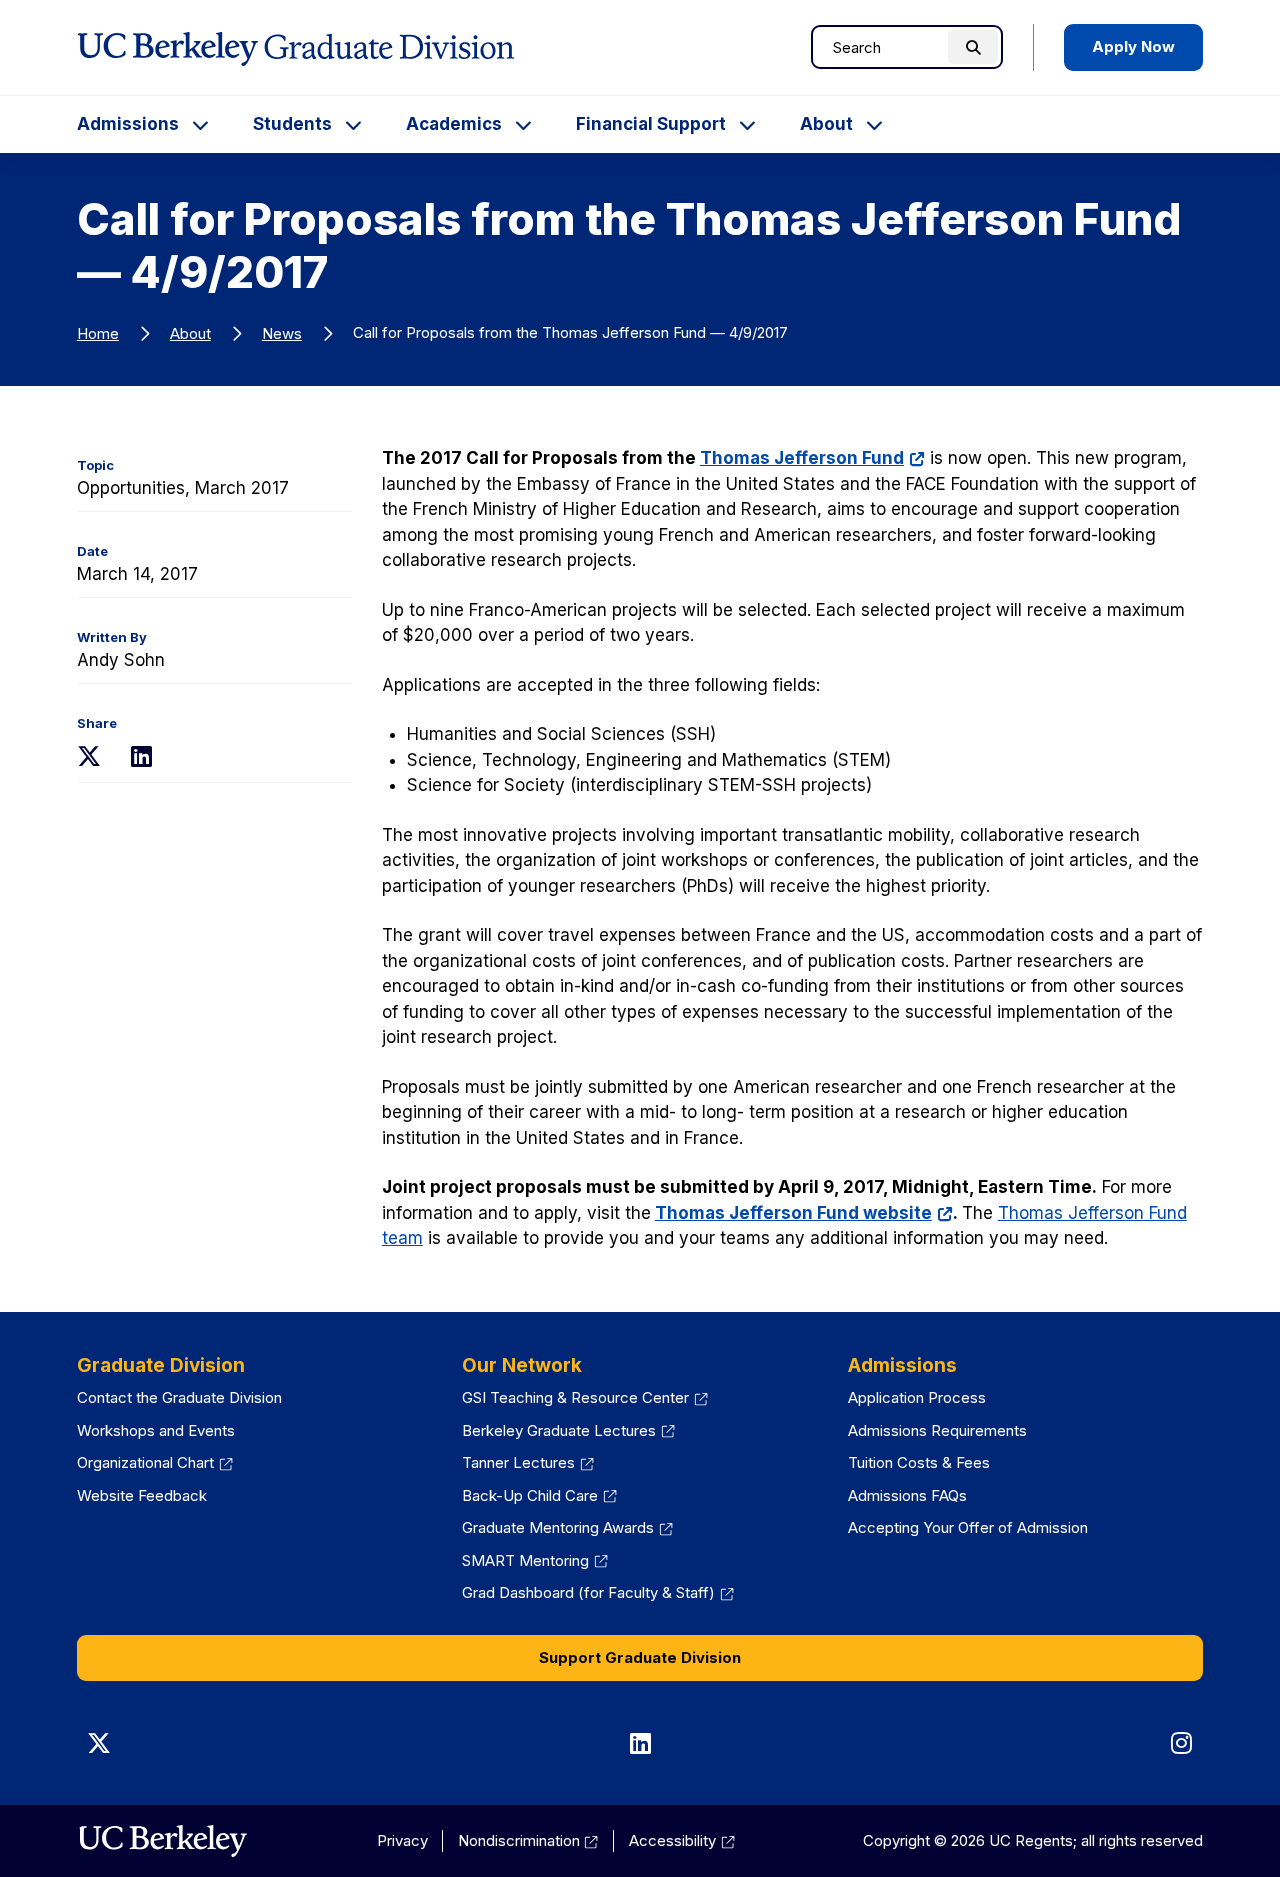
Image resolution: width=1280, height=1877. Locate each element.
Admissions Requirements (937, 1430)
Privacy (402, 1840)
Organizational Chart (155, 1462)
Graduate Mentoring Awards (567, 1527)
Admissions (128, 124)
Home (98, 333)
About (826, 124)
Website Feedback (142, 1495)
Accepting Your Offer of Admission (968, 1527)
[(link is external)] (162, 1841)
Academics (454, 124)
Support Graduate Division (640, 1657)
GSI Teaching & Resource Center (585, 1397)
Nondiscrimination (528, 1840)
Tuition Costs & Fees (919, 1462)
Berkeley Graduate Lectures (568, 1430)
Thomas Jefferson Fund (812, 458)
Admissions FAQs (907, 1495)
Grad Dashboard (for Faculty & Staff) (598, 1592)
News (282, 333)
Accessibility (682, 1840)
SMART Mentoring (535, 1560)
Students (292, 124)
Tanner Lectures (528, 1462)
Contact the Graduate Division (179, 1397)
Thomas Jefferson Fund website (804, 1213)
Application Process (917, 1397)
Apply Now (1133, 46)
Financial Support (651, 124)
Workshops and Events (156, 1430)
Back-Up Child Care (539, 1495)
